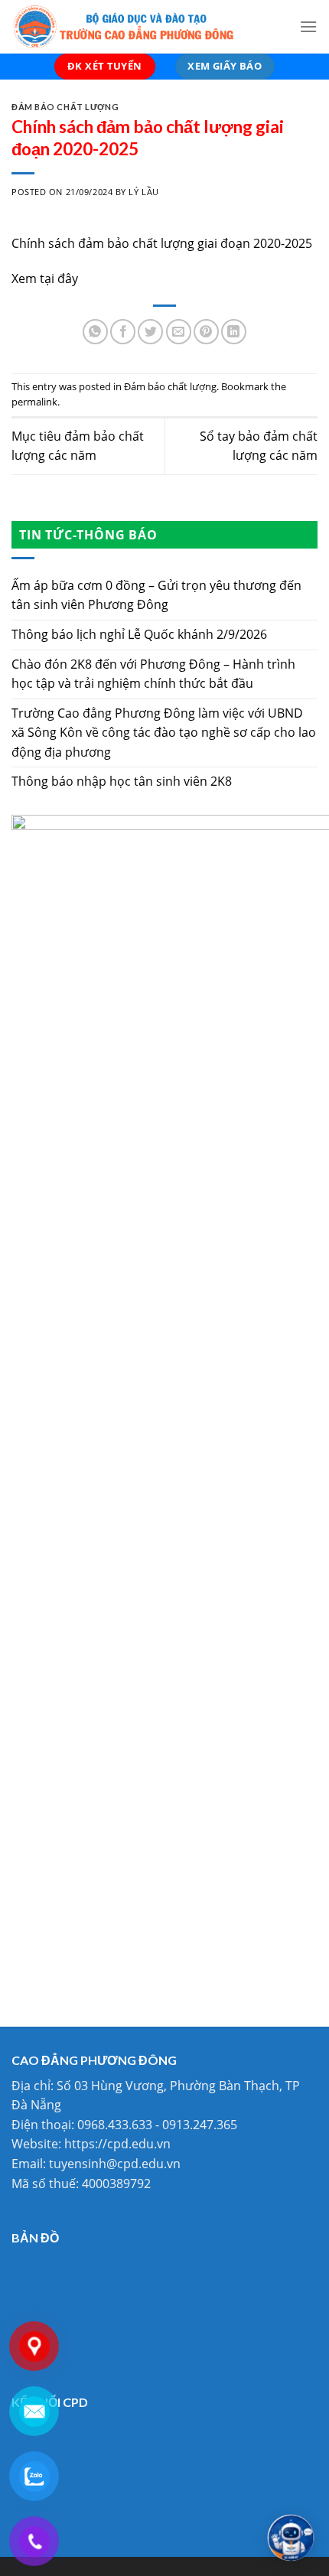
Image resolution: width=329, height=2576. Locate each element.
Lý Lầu (143, 192)
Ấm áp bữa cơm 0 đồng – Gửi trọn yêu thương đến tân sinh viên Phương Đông (156, 595)
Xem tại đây (45, 278)
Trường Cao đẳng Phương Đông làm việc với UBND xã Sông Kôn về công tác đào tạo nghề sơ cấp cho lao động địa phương (164, 733)
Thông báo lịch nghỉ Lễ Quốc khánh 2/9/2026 (139, 634)
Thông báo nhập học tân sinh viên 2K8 (122, 781)
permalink (34, 402)
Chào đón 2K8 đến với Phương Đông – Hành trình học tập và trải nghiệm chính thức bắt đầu (153, 674)
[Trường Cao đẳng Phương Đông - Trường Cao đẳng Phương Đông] (144, 27)
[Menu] (308, 26)
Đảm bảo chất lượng (65, 107)
